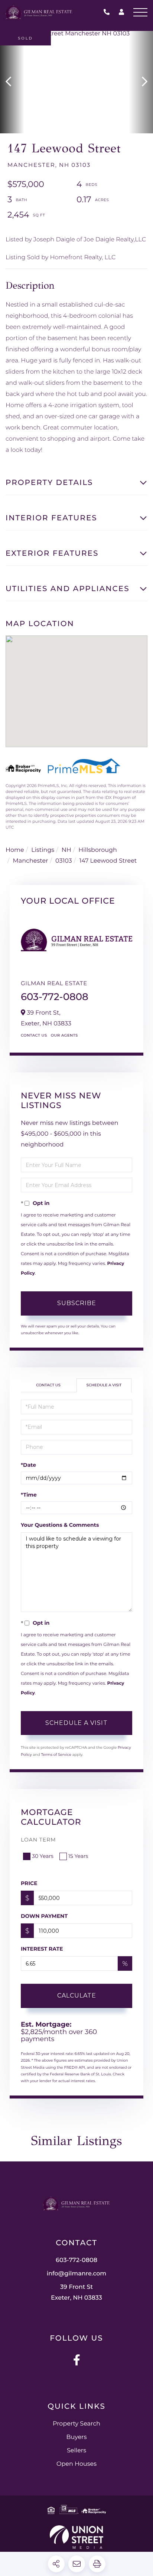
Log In (121, 13)
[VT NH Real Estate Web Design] (76, 2537)
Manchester (31, 861)
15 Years (78, 1856)
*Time (29, 1495)
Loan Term (38, 1840)
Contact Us (34, 1035)
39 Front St (76, 2293)
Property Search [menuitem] (76, 2424)
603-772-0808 (108, 12)
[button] (12, 82)
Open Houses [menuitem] (76, 2464)
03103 (64, 861)
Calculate (77, 1996)
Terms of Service (56, 1755)
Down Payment (44, 1916)
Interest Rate (42, 1949)
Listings (43, 850)
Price (29, 1883)
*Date (28, 1465)
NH (66, 850)
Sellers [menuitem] (76, 2451)
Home (15, 850)
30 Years (43, 1856)
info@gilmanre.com (77, 2274)
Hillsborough (97, 850)
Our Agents (64, 1035)
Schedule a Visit (104, 1385)
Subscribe (77, 1303)
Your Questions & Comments (60, 1525)
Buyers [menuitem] (76, 2437)
